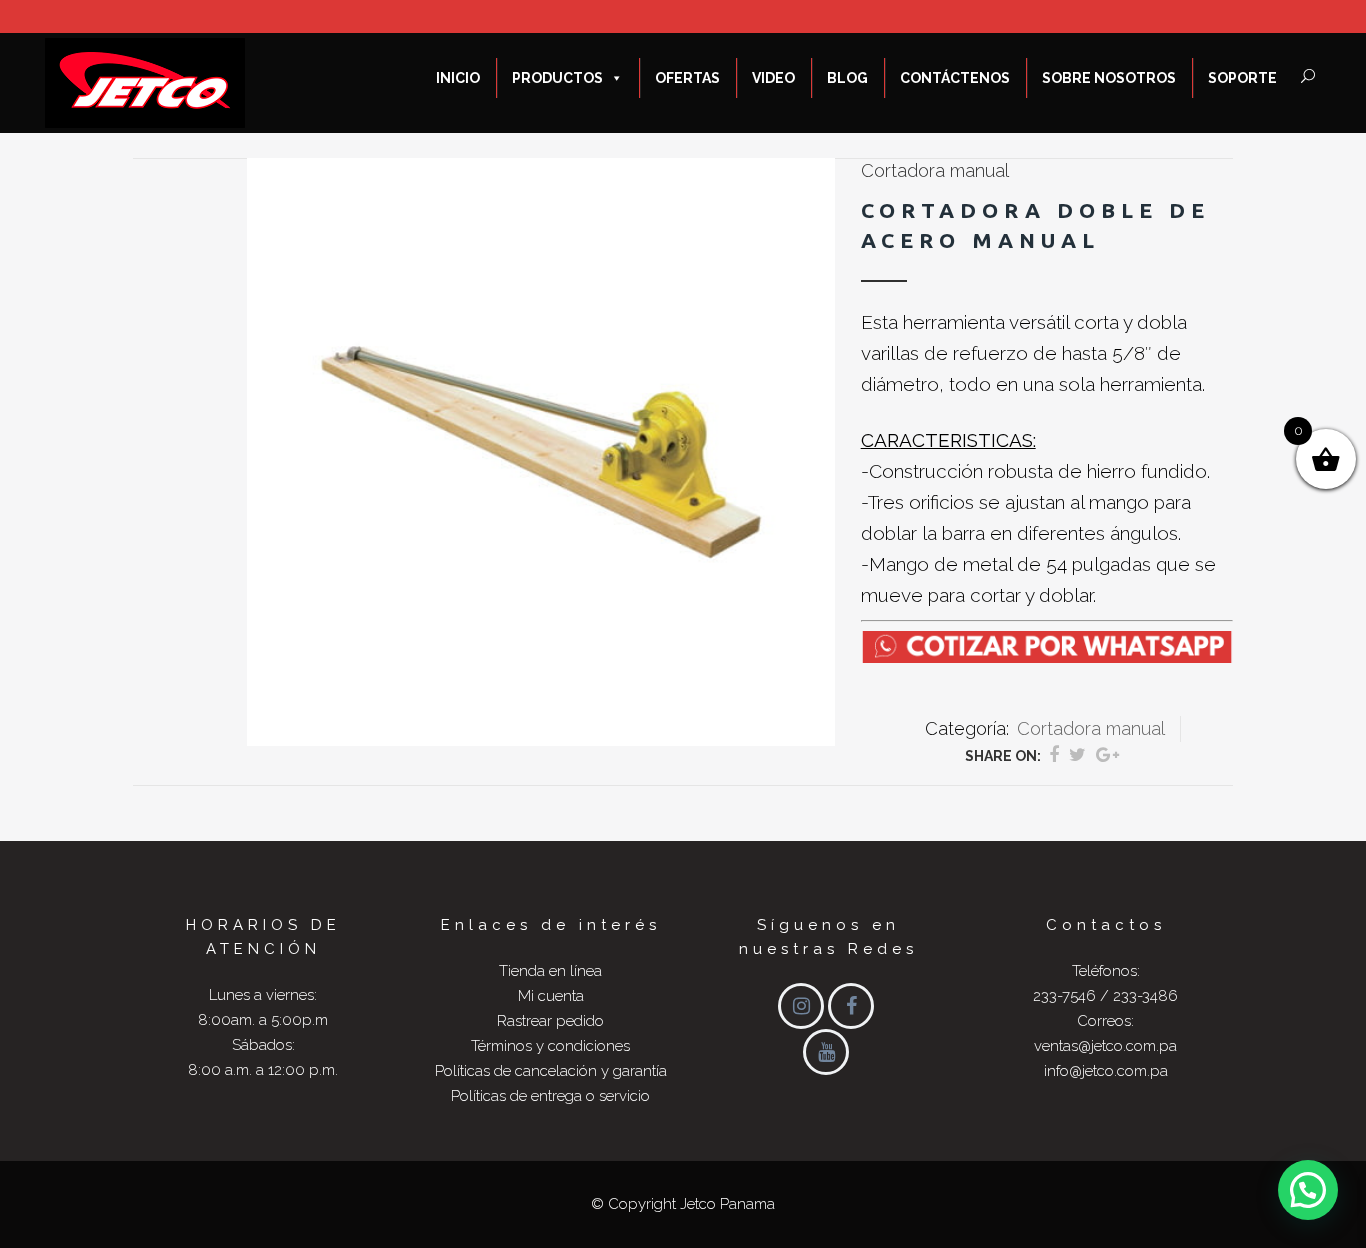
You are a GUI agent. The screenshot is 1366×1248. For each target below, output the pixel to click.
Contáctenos (955, 78)
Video (773, 78)
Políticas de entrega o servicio (550, 1096)
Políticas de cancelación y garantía (551, 1071)
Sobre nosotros (1109, 78)
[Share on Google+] (1107, 754)
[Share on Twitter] (1077, 754)
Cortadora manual (935, 170)
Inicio (458, 78)
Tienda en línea (550, 971)
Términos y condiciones (550, 1046)
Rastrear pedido (550, 1021)
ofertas (687, 78)
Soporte (1242, 78)
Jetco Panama (727, 1204)
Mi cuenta (551, 996)
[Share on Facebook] (1054, 754)
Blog (847, 78)
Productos (557, 78)
